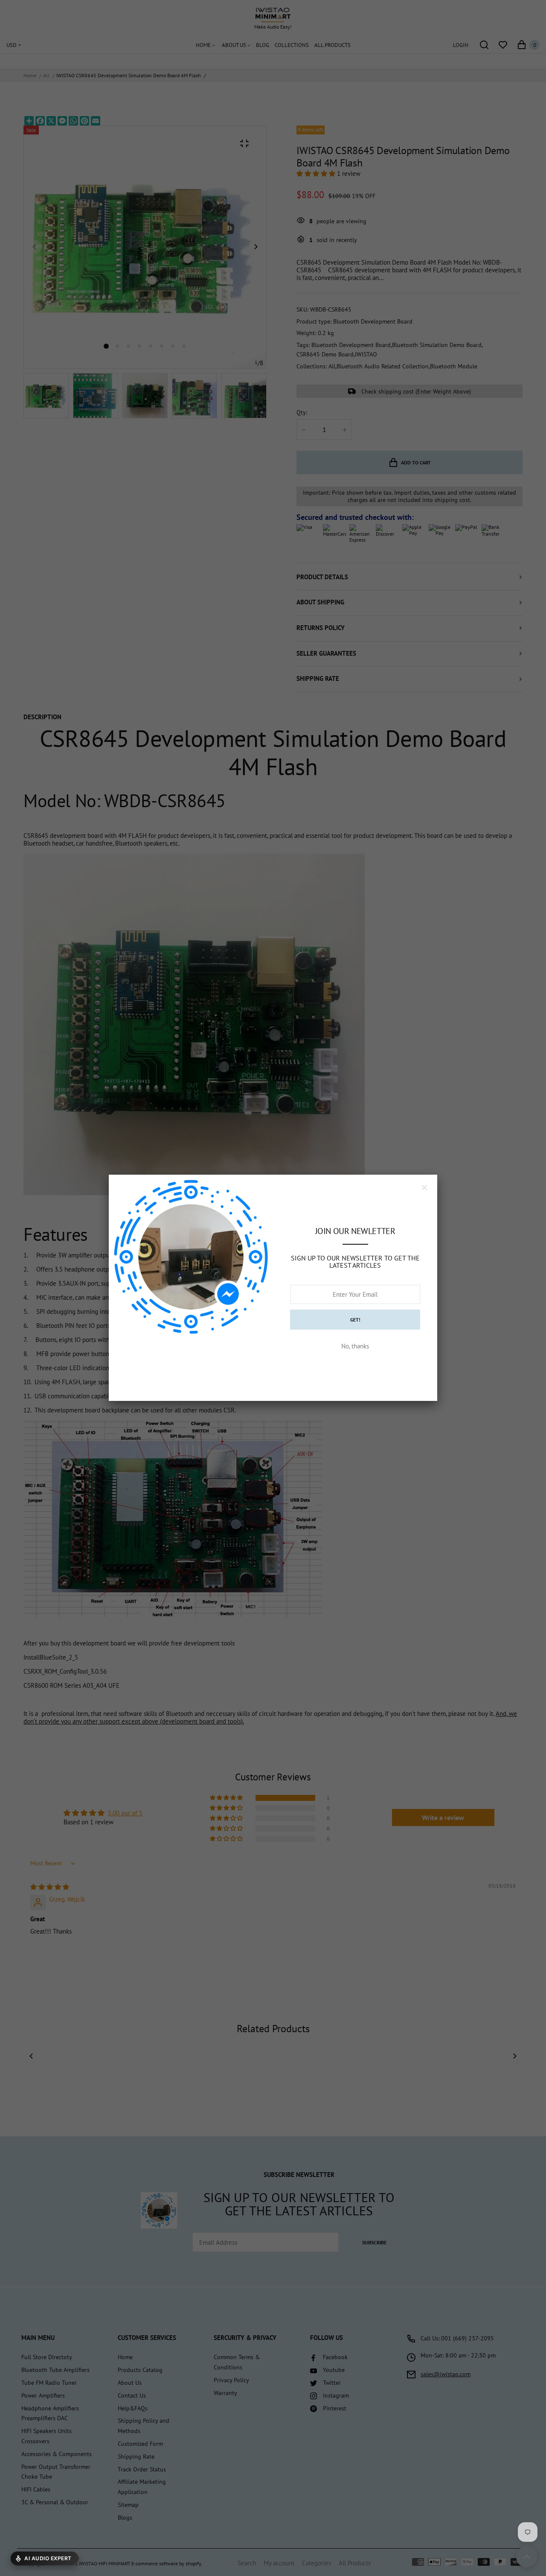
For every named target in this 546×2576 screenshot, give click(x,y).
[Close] (424, 1187)
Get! (355, 1320)
